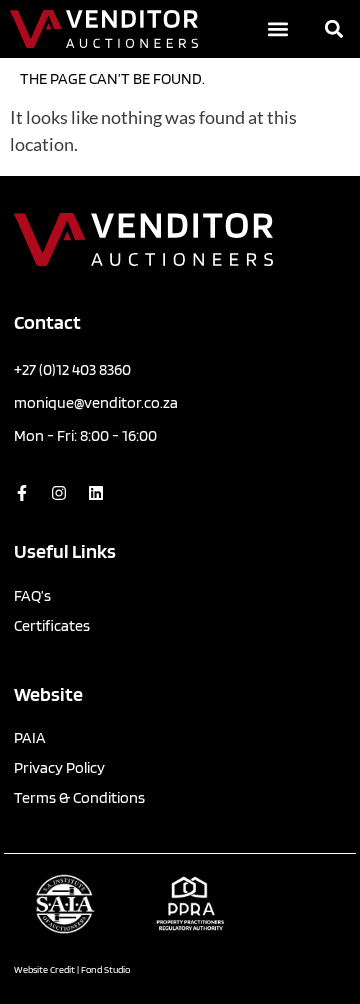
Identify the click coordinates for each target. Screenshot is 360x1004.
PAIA (30, 737)
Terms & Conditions (79, 797)
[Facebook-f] (22, 493)
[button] (278, 29)
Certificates (52, 625)
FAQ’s (32, 595)
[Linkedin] (96, 493)
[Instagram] (59, 493)
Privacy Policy (59, 767)
